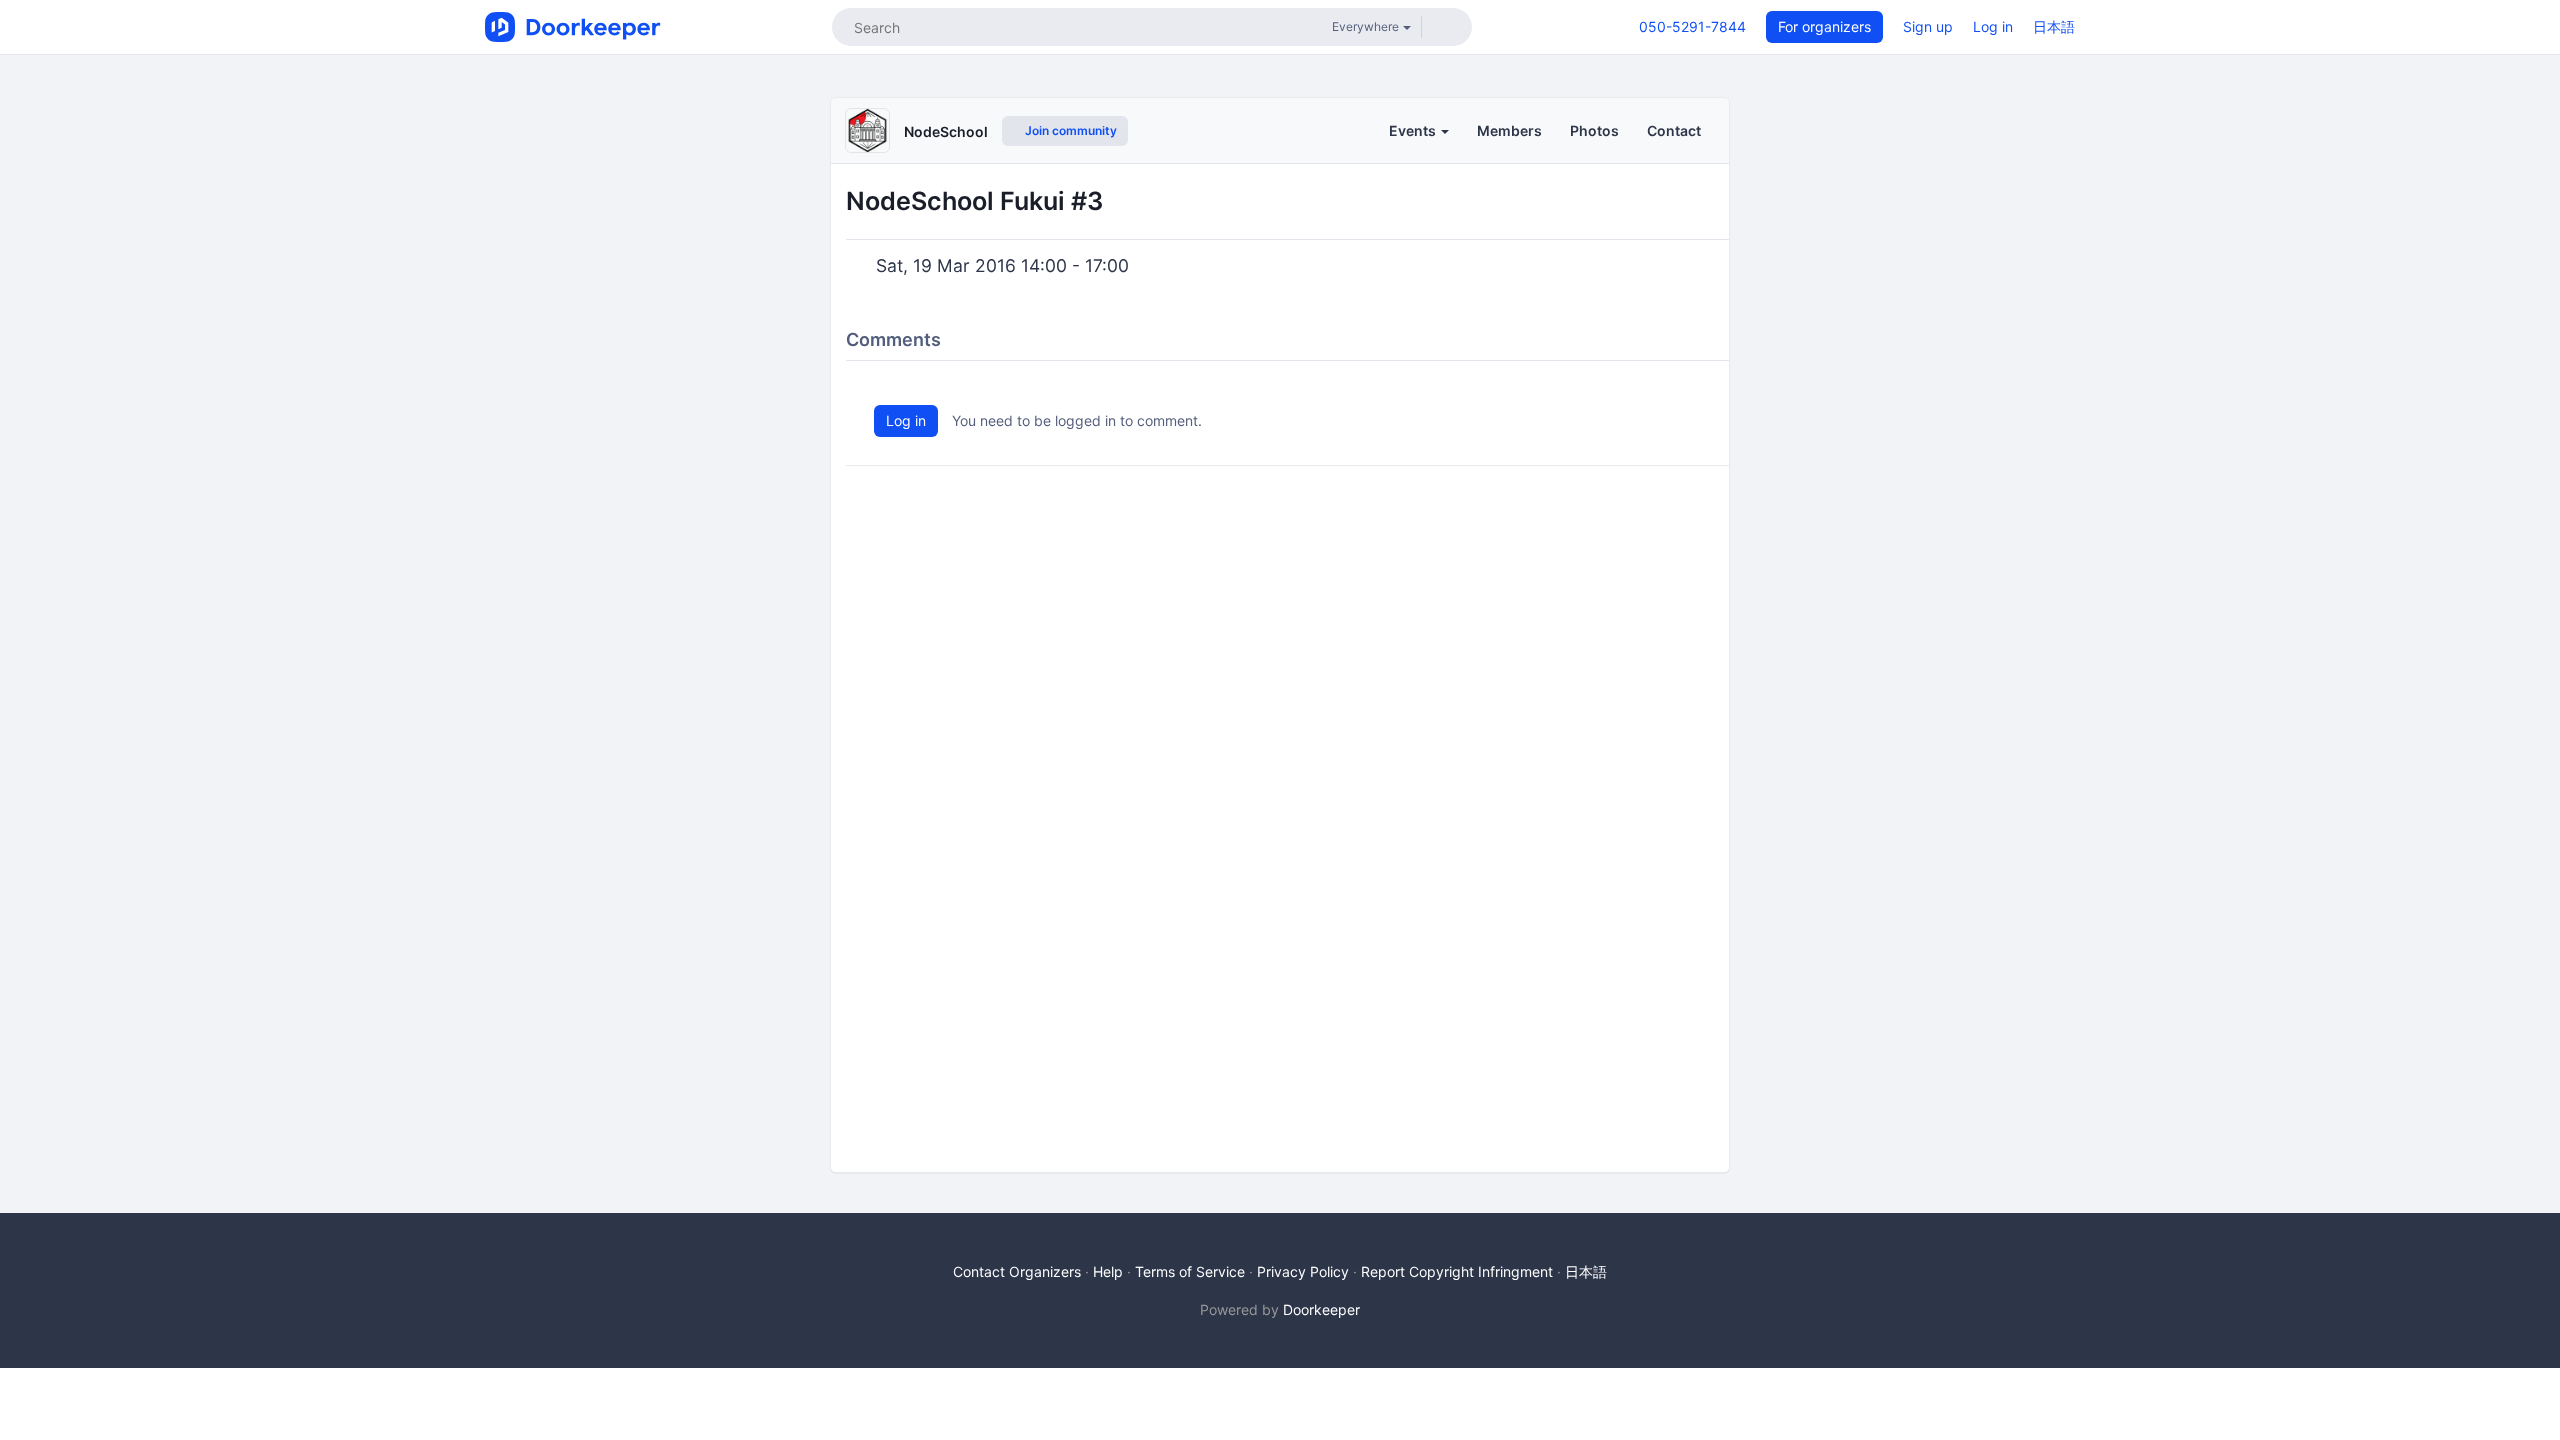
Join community (1069, 130)
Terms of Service (1190, 1271)
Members (1509, 130)
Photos (1594, 130)
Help (1108, 1271)
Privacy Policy (1303, 1271)
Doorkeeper (1321, 1309)
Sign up (1928, 26)
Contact (1674, 130)
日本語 (2054, 26)
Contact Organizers (1017, 1271)
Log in (1993, 26)
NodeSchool (946, 131)
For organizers (1824, 26)
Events (1414, 130)
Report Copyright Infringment (1457, 1271)
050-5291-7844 (1692, 26)
